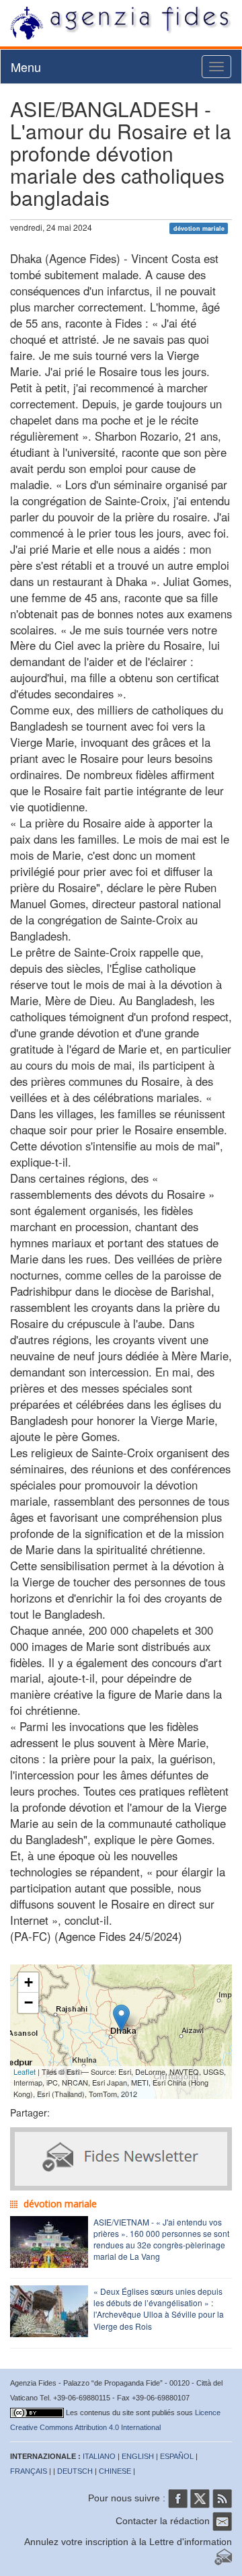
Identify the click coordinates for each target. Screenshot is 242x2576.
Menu (26, 67)
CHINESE (115, 2471)
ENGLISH (138, 2456)
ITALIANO (99, 2456)
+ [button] (29, 1982)
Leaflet (25, 2071)
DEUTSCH (75, 2471)
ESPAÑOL (177, 2456)
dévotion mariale (199, 228)
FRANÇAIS (29, 2471)
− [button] (29, 2002)
